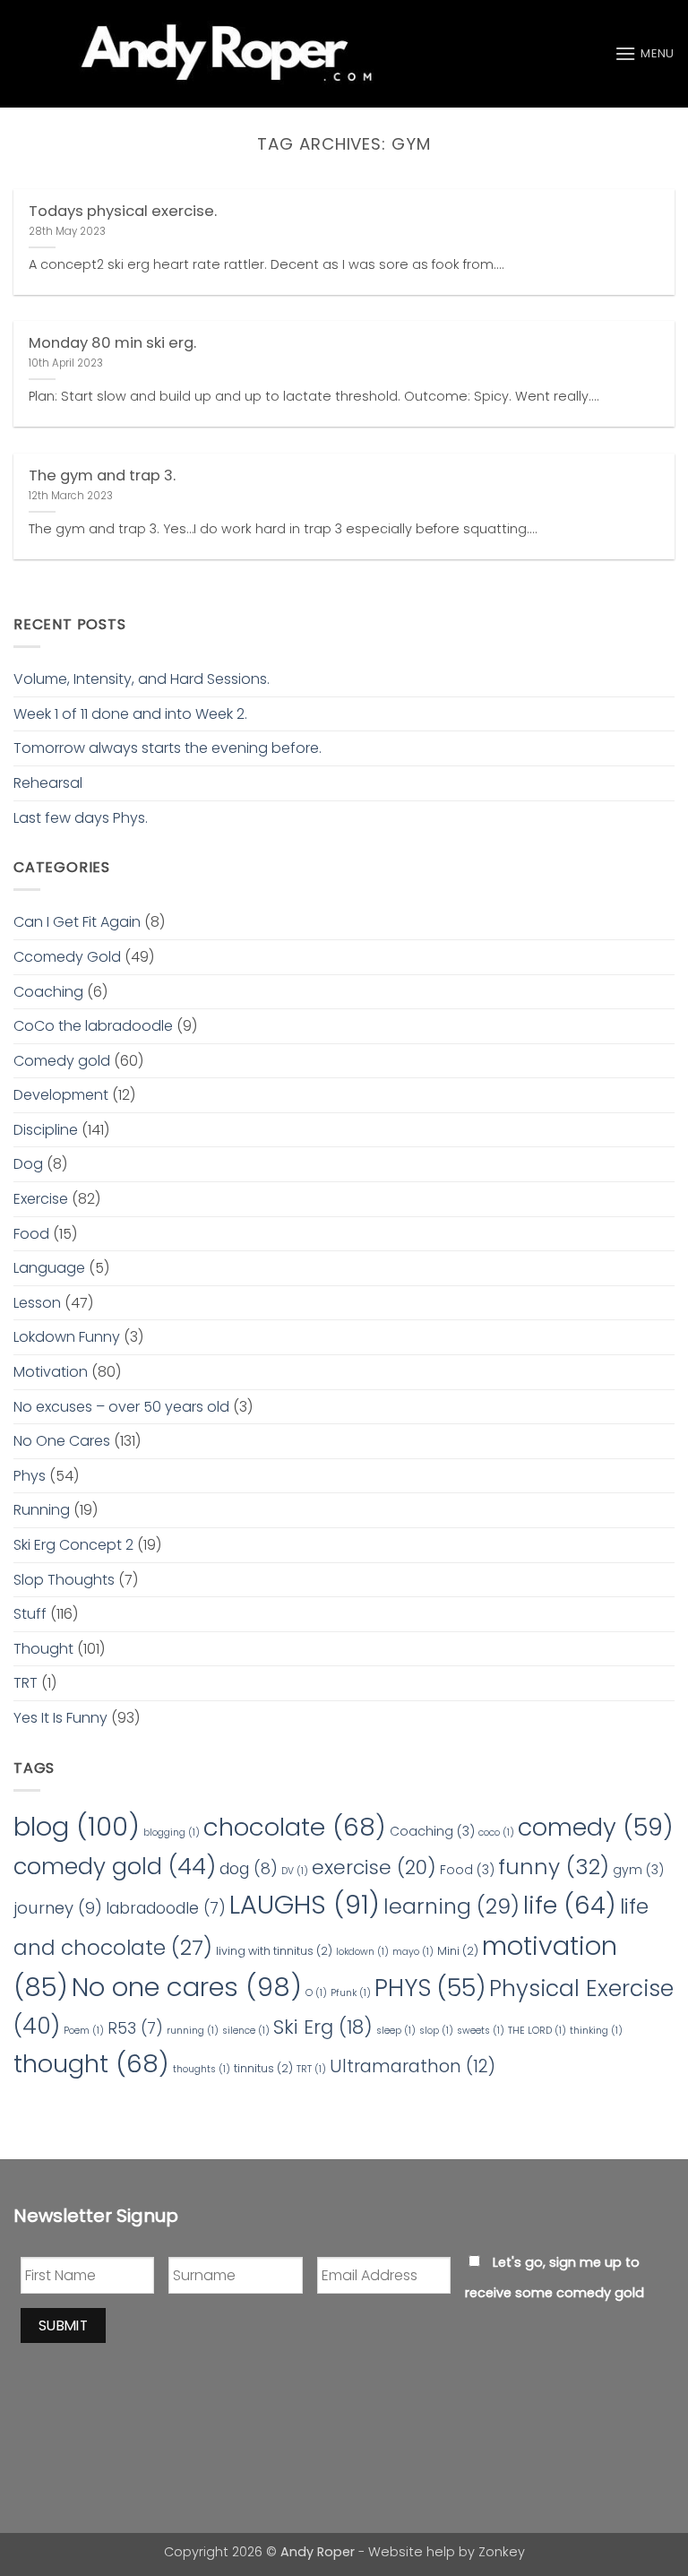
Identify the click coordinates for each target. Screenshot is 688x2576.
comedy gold (115, 1866)
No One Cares (62, 1441)
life (570, 1905)
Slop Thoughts (64, 1580)
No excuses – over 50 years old (121, 1407)
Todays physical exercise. (123, 212)
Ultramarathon (413, 2066)
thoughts (202, 2069)
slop (436, 2031)
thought (91, 2064)
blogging (172, 1833)
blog (77, 1826)
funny (554, 1867)
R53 (135, 2028)
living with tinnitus (274, 1951)
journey (58, 1908)
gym (638, 1870)
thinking (596, 2031)
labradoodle (166, 1908)
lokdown (362, 1952)
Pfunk (351, 1993)
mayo (413, 1952)
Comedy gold (62, 1061)
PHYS (430, 1988)
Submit (64, 2325)
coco (496, 1833)
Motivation (51, 1372)
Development (61, 1095)
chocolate (295, 1827)
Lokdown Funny (67, 1337)
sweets (481, 2031)
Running (42, 1510)
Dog (28, 1164)
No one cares (187, 1987)
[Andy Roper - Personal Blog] (215, 54)
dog (249, 1868)
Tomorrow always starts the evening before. (168, 748)
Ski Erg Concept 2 (73, 1545)
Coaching (48, 992)
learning (451, 1906)
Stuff (30, 1614)
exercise (374, 1867)
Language (49, 1268)
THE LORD (537, 2031)
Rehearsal (48, 783)
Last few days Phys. (81, 818)
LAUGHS (305, 1905)
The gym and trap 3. (102, 476)
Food (31, 1234)
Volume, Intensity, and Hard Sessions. (143, 679)
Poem (84, 2031)
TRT (26, 1683)
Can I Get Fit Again (77, 922)
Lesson (37, 1303)
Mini (458, 1951)
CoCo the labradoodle (93, 1026)
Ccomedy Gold (67, 957)
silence (246, 2031)
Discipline (46, 1130)
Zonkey (502, 2552)
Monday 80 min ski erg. (112, 343)
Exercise (41, 1199)
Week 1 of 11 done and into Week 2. (130, 714)
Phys (30, 1476)
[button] (645, 53)
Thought (43, 1649)
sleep (396, 2031)
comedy (595, 1827)
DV (295, 1871)
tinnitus (263, 2068)
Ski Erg (323, 2027)
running (193, 2031)
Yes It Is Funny (60, 1718)
